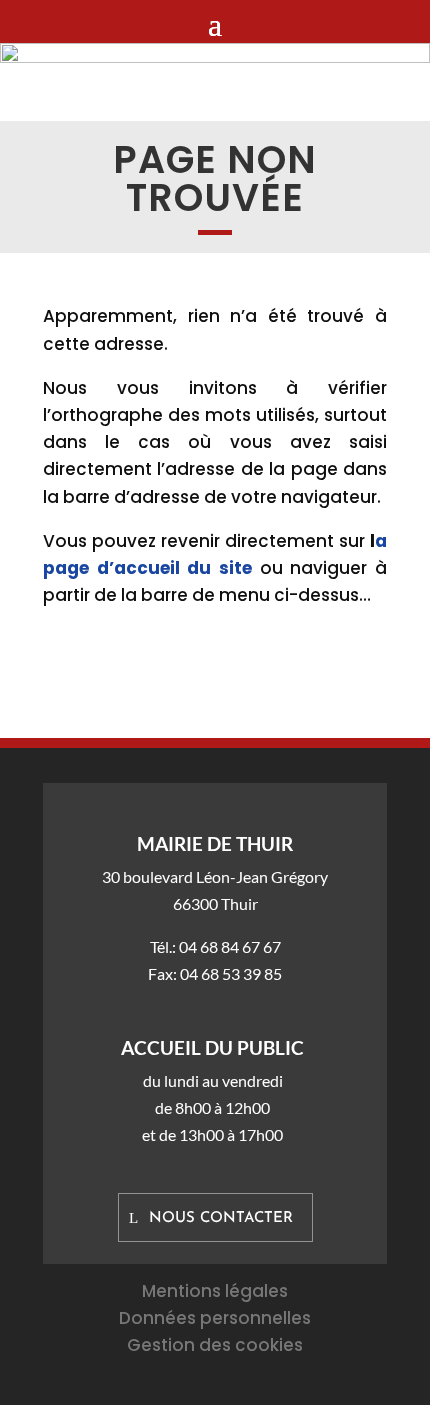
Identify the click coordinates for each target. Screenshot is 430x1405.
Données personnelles (215, 1318)
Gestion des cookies (215, 1345)
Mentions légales (215, 1291)
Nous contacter (221, 1218)
